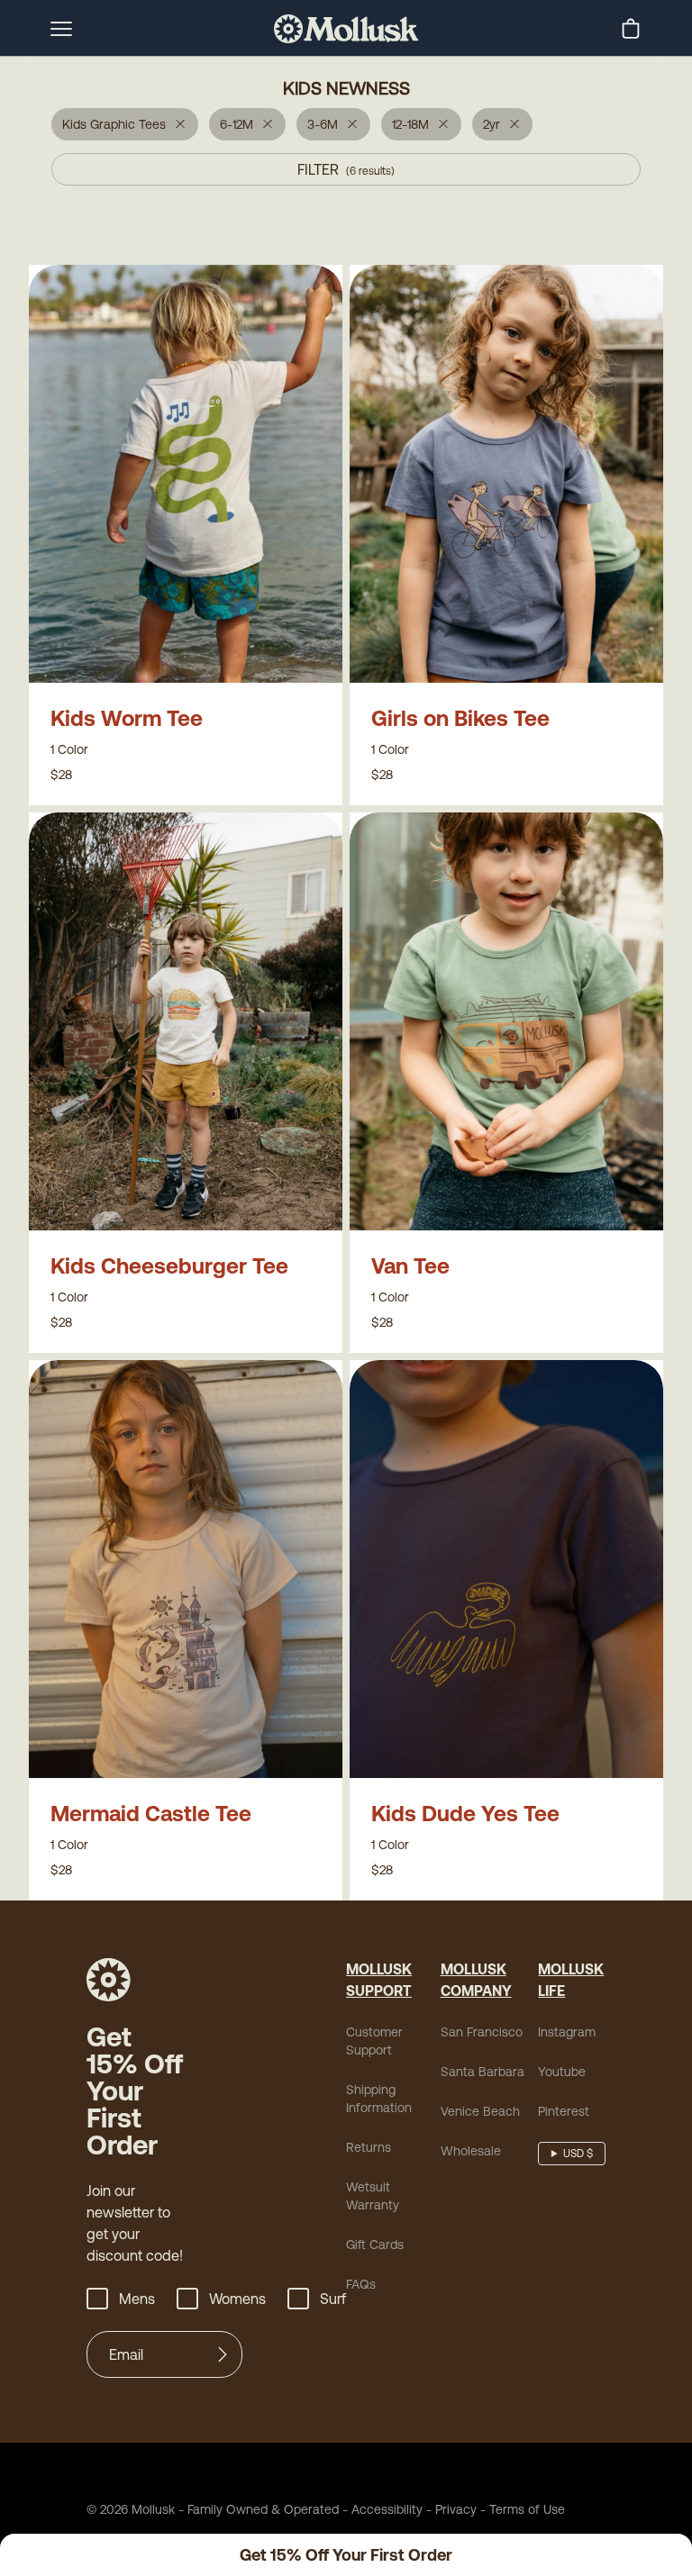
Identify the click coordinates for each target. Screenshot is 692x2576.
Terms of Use (527, 2509)
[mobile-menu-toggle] (61, 29)
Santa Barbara (483, 2072)
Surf (333, 2299)
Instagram (567, 2032)
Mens (137, 2299)
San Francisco (482, 2032)
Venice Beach (480, 2111)
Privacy (456, 2509)
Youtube (562, 2072)
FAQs (361, 2284)
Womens (237, 2299)
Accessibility (381, 2509)
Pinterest (564, 2111)
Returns (369, 2147)
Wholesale (471, 2151)
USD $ (578, 2154)
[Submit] (223, 2354)
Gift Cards (375, 2245)
